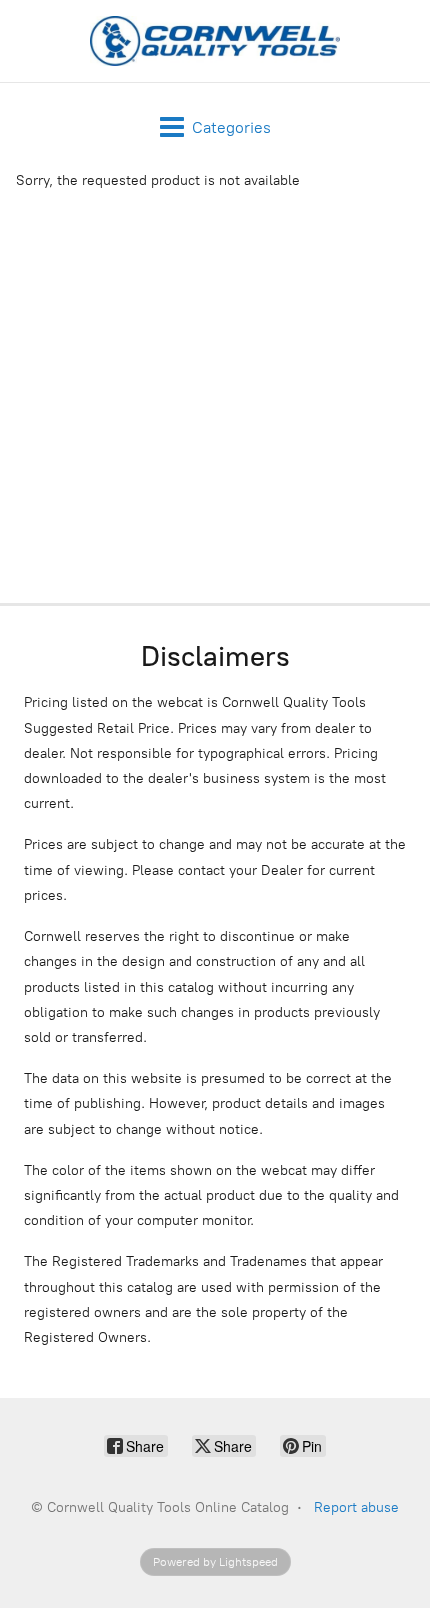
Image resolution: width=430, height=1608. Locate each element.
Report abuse (356, 1507)
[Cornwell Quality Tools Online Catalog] (215, 41)
